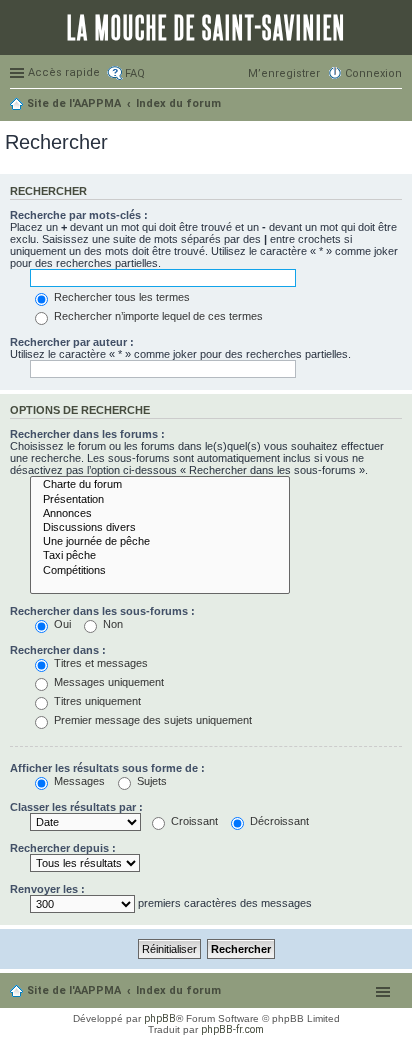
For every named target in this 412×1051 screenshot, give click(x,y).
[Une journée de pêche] (160, 542)
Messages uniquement (107, 682)
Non (111, 624)
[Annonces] (160, 514)
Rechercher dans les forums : (87, 434)
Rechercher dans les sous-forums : (102, 611)
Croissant (193, 821)
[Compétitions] (160, 571)
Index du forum (178, 990)
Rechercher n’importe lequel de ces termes (157, 316)
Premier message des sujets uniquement (151, 720)
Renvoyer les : (47, 889)
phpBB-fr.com (232, 1029)
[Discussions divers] (160, 528)
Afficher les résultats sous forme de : (107, 768)
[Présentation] (160, 500)
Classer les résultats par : (76, 807)
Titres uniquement (96, 701)
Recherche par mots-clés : (79, 215)
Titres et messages (99, 663)
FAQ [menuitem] (135, 73)
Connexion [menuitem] (373, 73)
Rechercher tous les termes (120, 297)
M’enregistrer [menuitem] (284, 73)
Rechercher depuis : (63, 848)
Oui (61, 624)
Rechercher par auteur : (72, 342)
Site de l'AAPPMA (74, 990)
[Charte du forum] (160, 485)
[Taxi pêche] (160, 556)
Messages (78, 781)
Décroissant (278, 821)
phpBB (160, 1018)
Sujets (150, 781)
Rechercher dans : (58, 650)
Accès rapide (64, 72)
